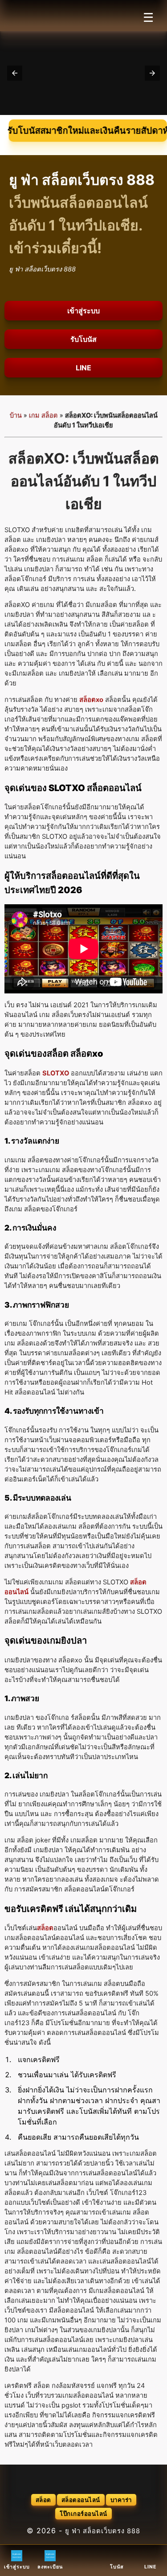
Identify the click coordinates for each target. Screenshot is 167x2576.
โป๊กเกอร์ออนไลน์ (83, 2514)
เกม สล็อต (43, 415)
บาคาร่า (121, 2500)
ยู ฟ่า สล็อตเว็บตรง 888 (103, 2531)
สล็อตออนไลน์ (81, 2500)
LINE (83, 368)
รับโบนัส (83, 339)
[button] (15, 73)
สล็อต (43, 2500)
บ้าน (16, 415)
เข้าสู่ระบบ (83, 311)
